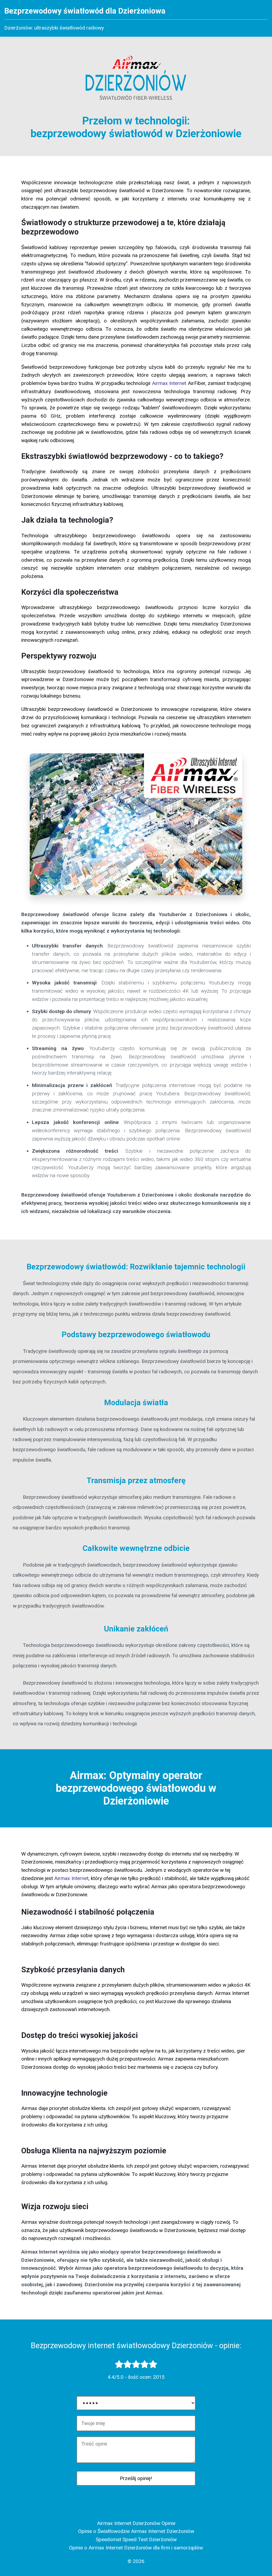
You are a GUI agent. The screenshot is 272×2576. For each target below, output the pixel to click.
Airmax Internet (169, 383)
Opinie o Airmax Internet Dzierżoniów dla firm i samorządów (136, 2548)
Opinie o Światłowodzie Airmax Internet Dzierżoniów (136, 2531)
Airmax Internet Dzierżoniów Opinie (136, 2523)
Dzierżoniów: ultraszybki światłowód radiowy (54, 28)
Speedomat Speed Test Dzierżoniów (136, 2539)
